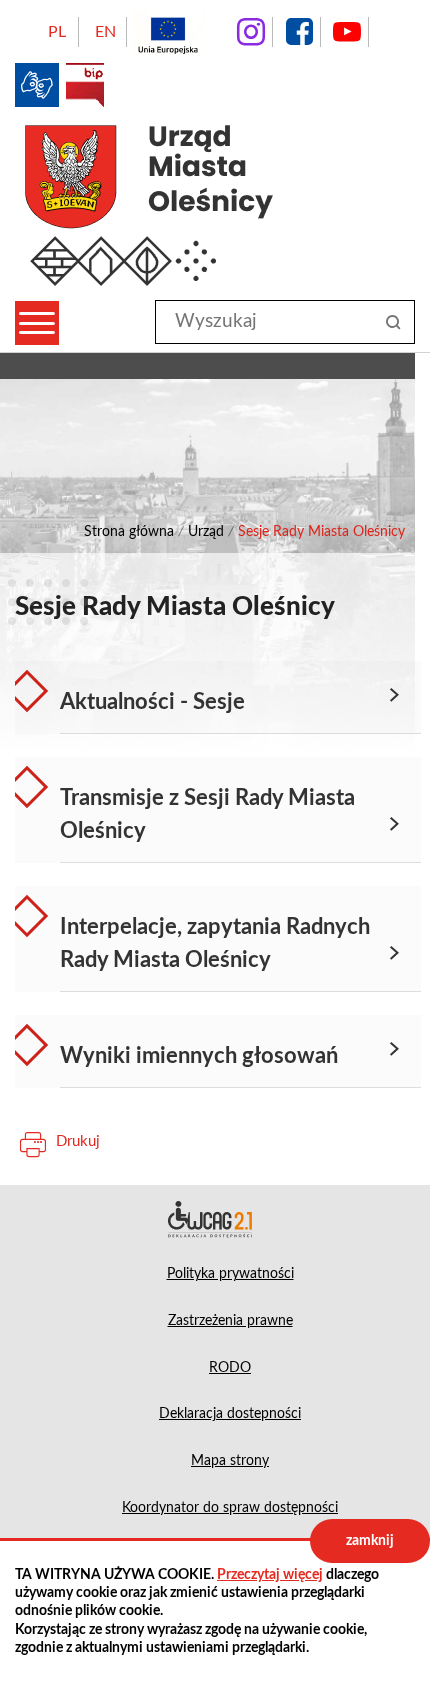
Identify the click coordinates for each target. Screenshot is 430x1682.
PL (57, 32)
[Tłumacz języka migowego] (37, 85)
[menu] (37, 323)
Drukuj (78, 1141)
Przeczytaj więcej (270, 1575)
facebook (299, 32)
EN (105, 32)
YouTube (347, 32)
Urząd (206, 532)
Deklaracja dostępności (215, 1219)
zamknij (370, 1541)
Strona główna (129, 532)
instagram (251, 32)
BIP (85, 85)
